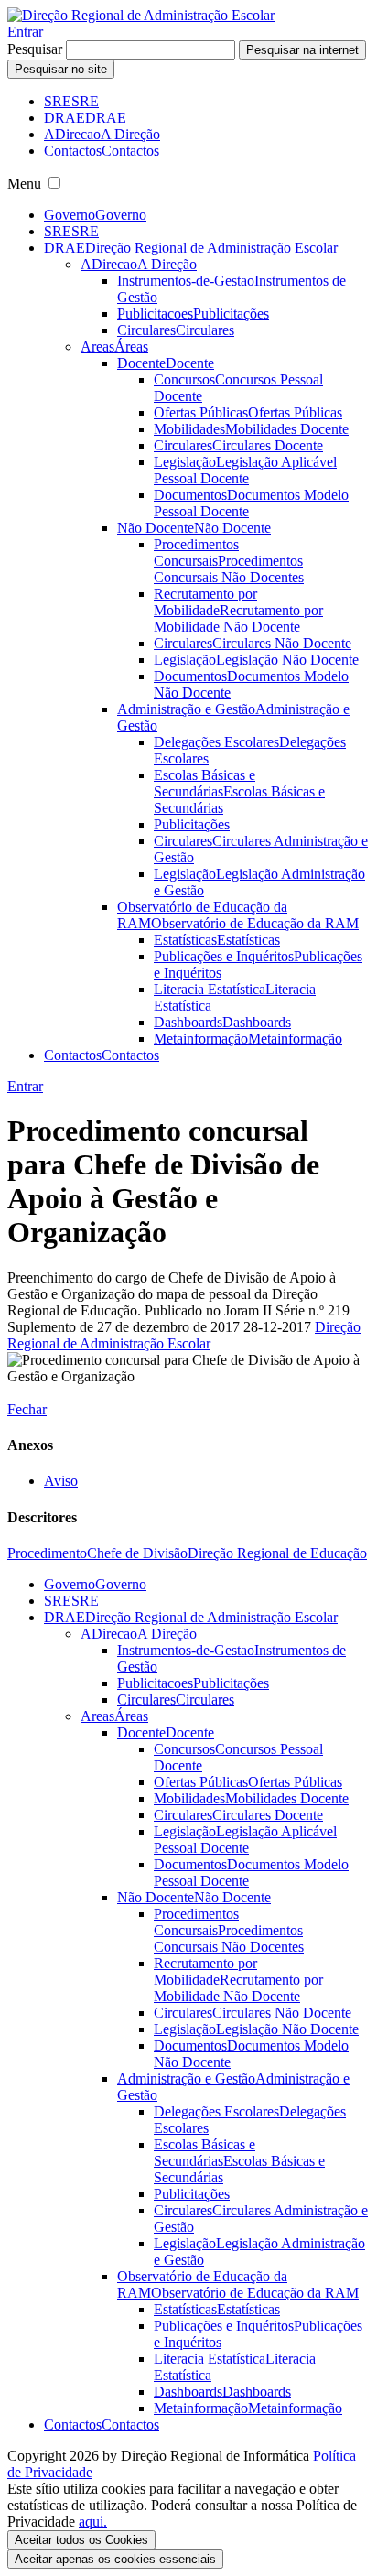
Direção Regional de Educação (277, 1553)
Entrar (25, 32)
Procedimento (47, 1553)
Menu (24, 184)
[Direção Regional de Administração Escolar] (141, 15)
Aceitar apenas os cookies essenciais (115, 2559)
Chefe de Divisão (137, 1553)
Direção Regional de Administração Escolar (184, 1335)
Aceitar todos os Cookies (81, 2540)
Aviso (61, 1481)
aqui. (93, 2522)
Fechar (27, 1409)
